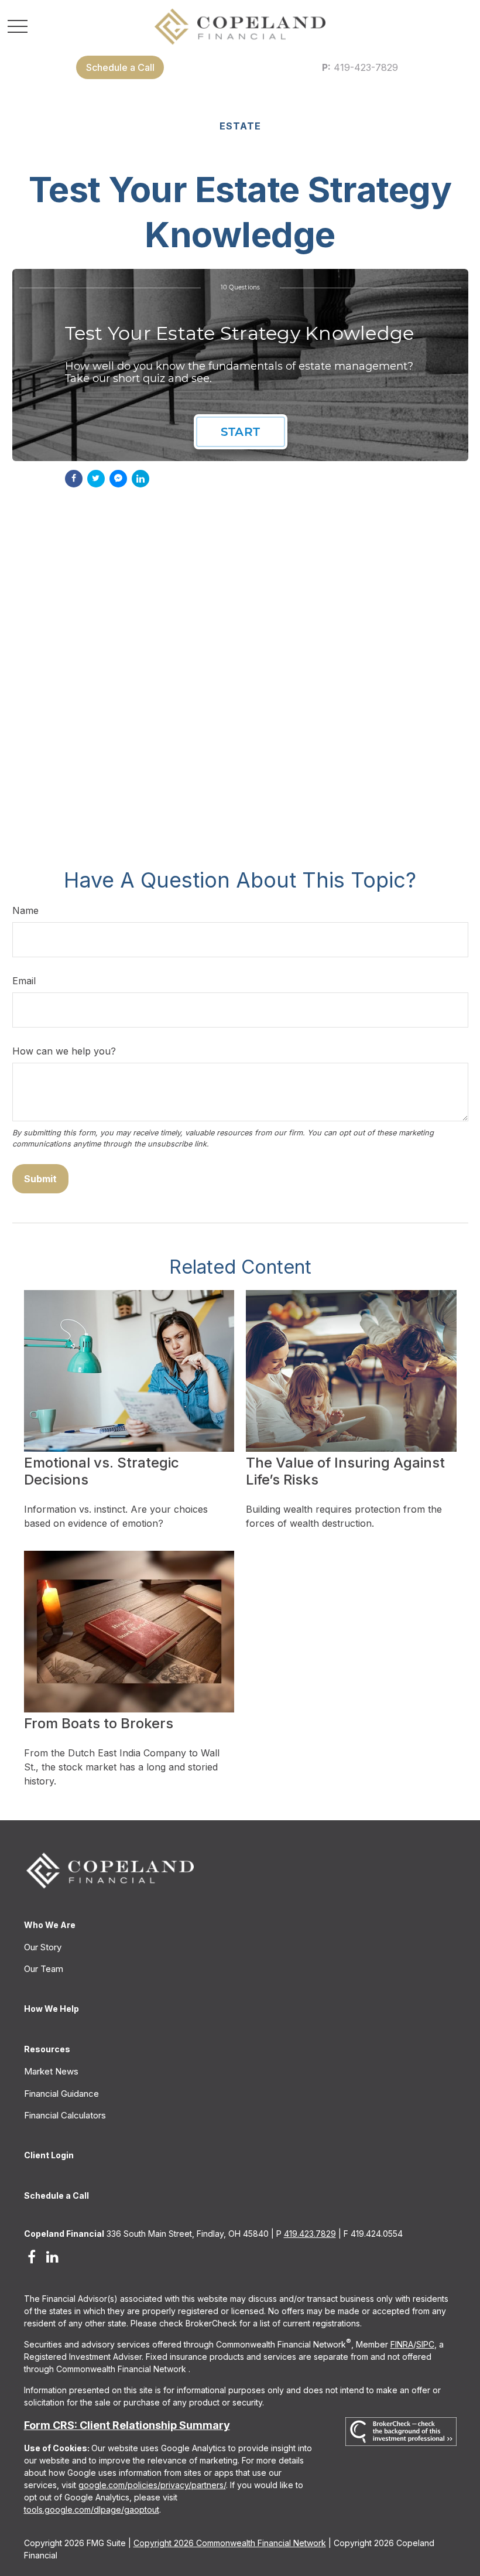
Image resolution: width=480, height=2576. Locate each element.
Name (25, 910)
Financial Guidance (61, 2094)
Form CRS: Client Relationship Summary (127, 2425)
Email (24, 981)
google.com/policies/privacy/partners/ (152, 2485)
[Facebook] (32, 2256)
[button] (120, 67)
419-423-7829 (360, 67)
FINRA (402, 2344)
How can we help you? (64, 1051)
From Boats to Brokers (99, 1723)
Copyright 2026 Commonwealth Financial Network (230, 2543)
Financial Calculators (65, 2115)
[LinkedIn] (52, 2256)
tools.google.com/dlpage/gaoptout (92, 2510)
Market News (51, 2071)
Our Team (44, 1969)
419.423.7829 (310, 2234)
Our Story (43, 1947)
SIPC (425, 2344)
